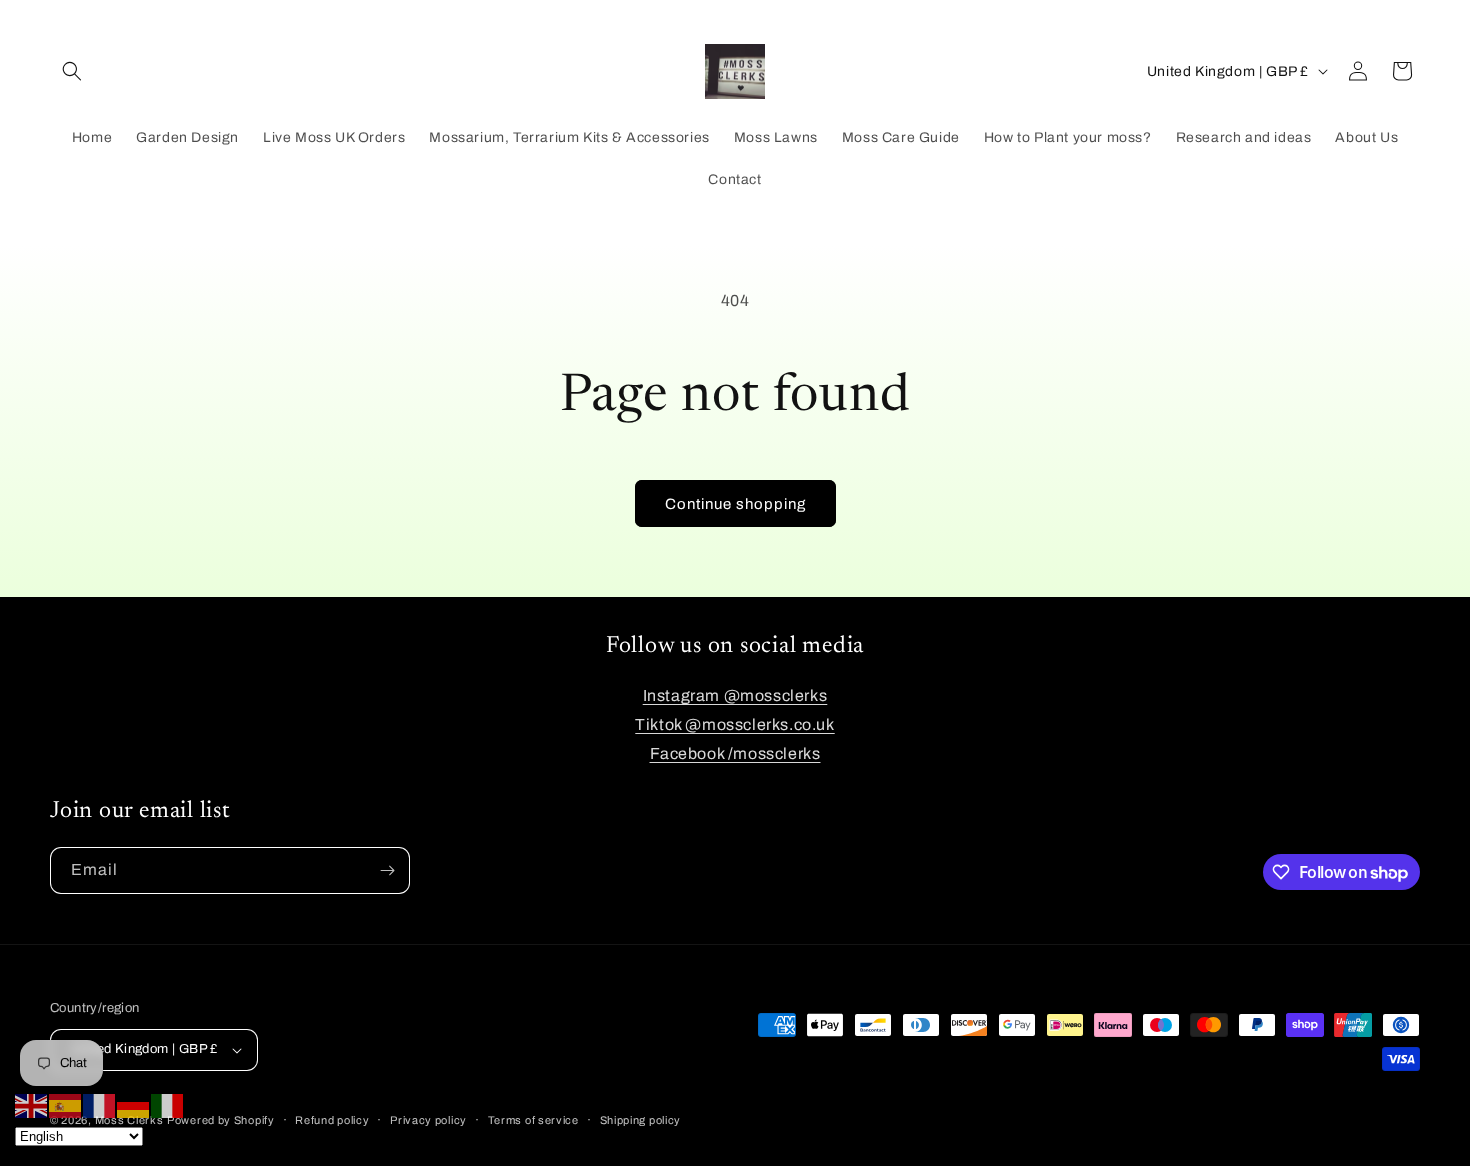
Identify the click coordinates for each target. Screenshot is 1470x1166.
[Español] (66, 1104)
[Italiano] (168, 1104)
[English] (32, 1104)
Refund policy (332, 1120)
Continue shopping (735, 504)
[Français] (100, 1104)
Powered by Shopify (221, 1120)
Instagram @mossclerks (735, 695)
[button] (72, 71)
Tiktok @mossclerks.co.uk (734, 724)
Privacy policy (428, 1120)
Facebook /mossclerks (735, 753)
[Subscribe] (387, 870)
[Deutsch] (134, 1104)
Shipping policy (641, 1120)
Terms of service (533, 1120)
